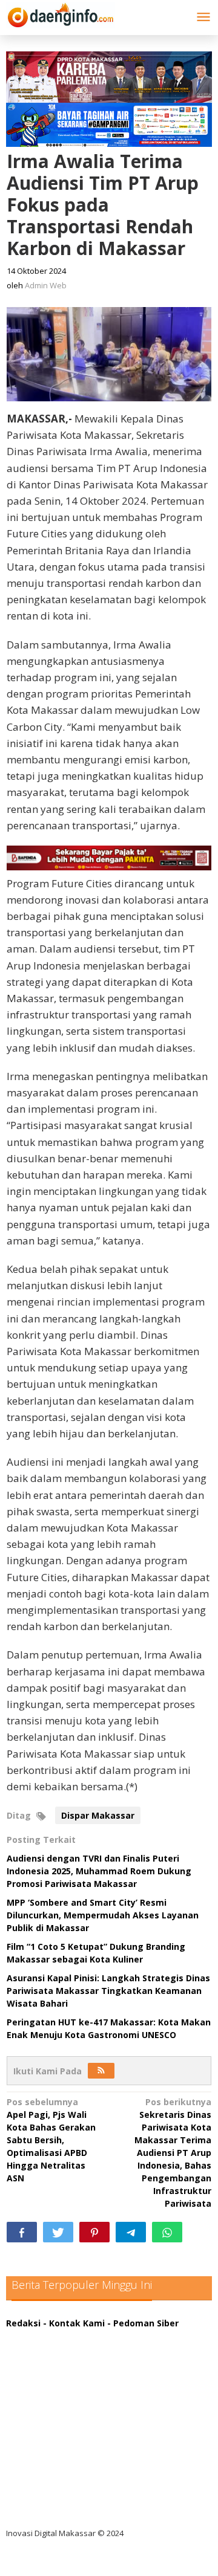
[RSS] (101, 2071)
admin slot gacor (52, 2410)
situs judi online (50, 2435)
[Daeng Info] (61, 13)
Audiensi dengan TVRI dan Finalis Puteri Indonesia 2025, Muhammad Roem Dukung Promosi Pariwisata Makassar (99, 1871)
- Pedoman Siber (143, 2323)
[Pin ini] (94, 2232)
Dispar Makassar (98, 1815)
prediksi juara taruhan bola (74, 2509)
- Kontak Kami (74, 2323)
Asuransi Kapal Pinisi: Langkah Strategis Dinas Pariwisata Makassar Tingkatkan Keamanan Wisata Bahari (108, 1991)
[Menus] (203, 18)
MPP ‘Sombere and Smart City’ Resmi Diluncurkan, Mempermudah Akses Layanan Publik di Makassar (103, 1915)
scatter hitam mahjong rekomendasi (96, 2336)
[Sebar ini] (22, 2232)
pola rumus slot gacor (63, 2385)
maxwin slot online (56, 2361)
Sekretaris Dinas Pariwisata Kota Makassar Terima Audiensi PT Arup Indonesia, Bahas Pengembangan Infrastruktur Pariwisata (173, 2153)
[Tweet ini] (58, 2232)
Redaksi (23, 2323)
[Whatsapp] (167, 2232)
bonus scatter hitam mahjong (81, 2460)
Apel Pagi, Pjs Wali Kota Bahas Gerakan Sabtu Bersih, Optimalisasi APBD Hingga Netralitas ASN (51, 2140)
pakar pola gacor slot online (77, 2484)
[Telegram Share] (131, 2232)
